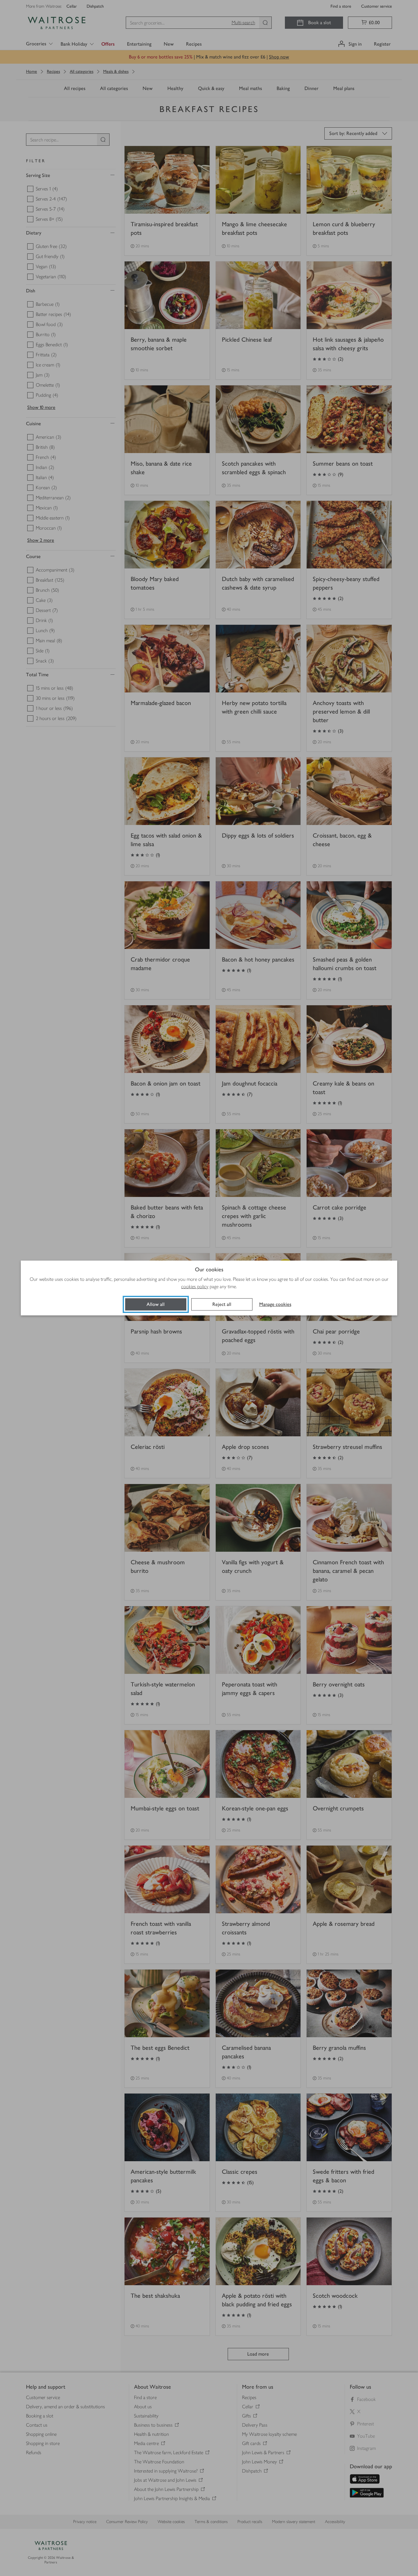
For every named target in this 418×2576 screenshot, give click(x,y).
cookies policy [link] (195, 1286)
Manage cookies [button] (275, 1304)
